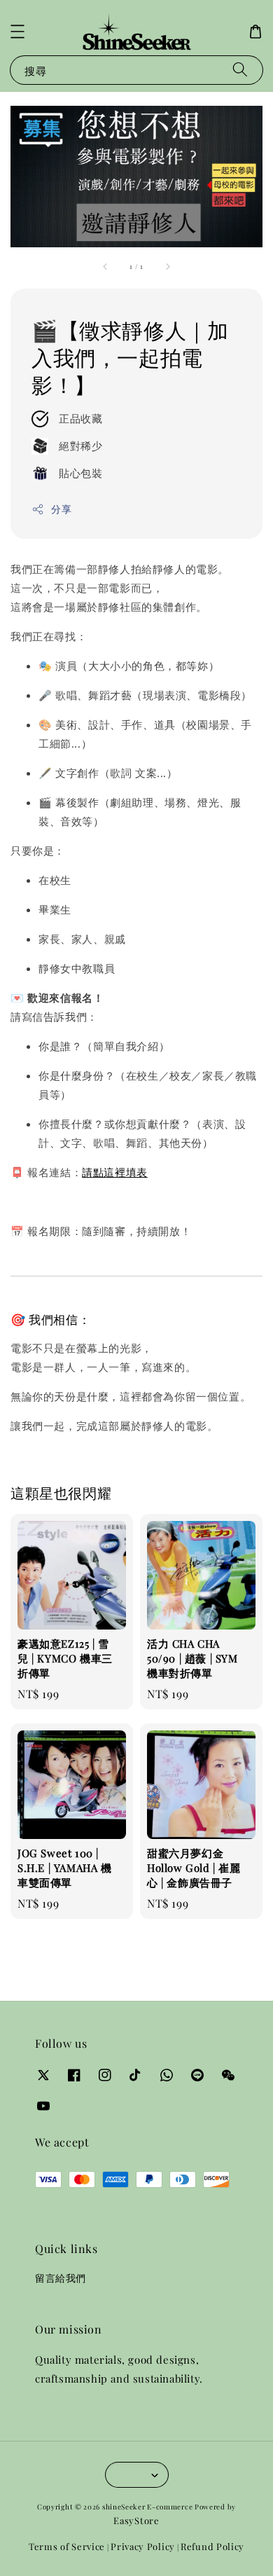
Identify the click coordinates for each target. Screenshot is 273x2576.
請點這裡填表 (115, 1172)
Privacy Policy (143, 2546)
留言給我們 (61, 2278)
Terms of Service (67, 2546)
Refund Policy (212, 2546)
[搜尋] (240, 70)
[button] (17, 32)
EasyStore (136, 2520)
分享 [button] (61, 509)
